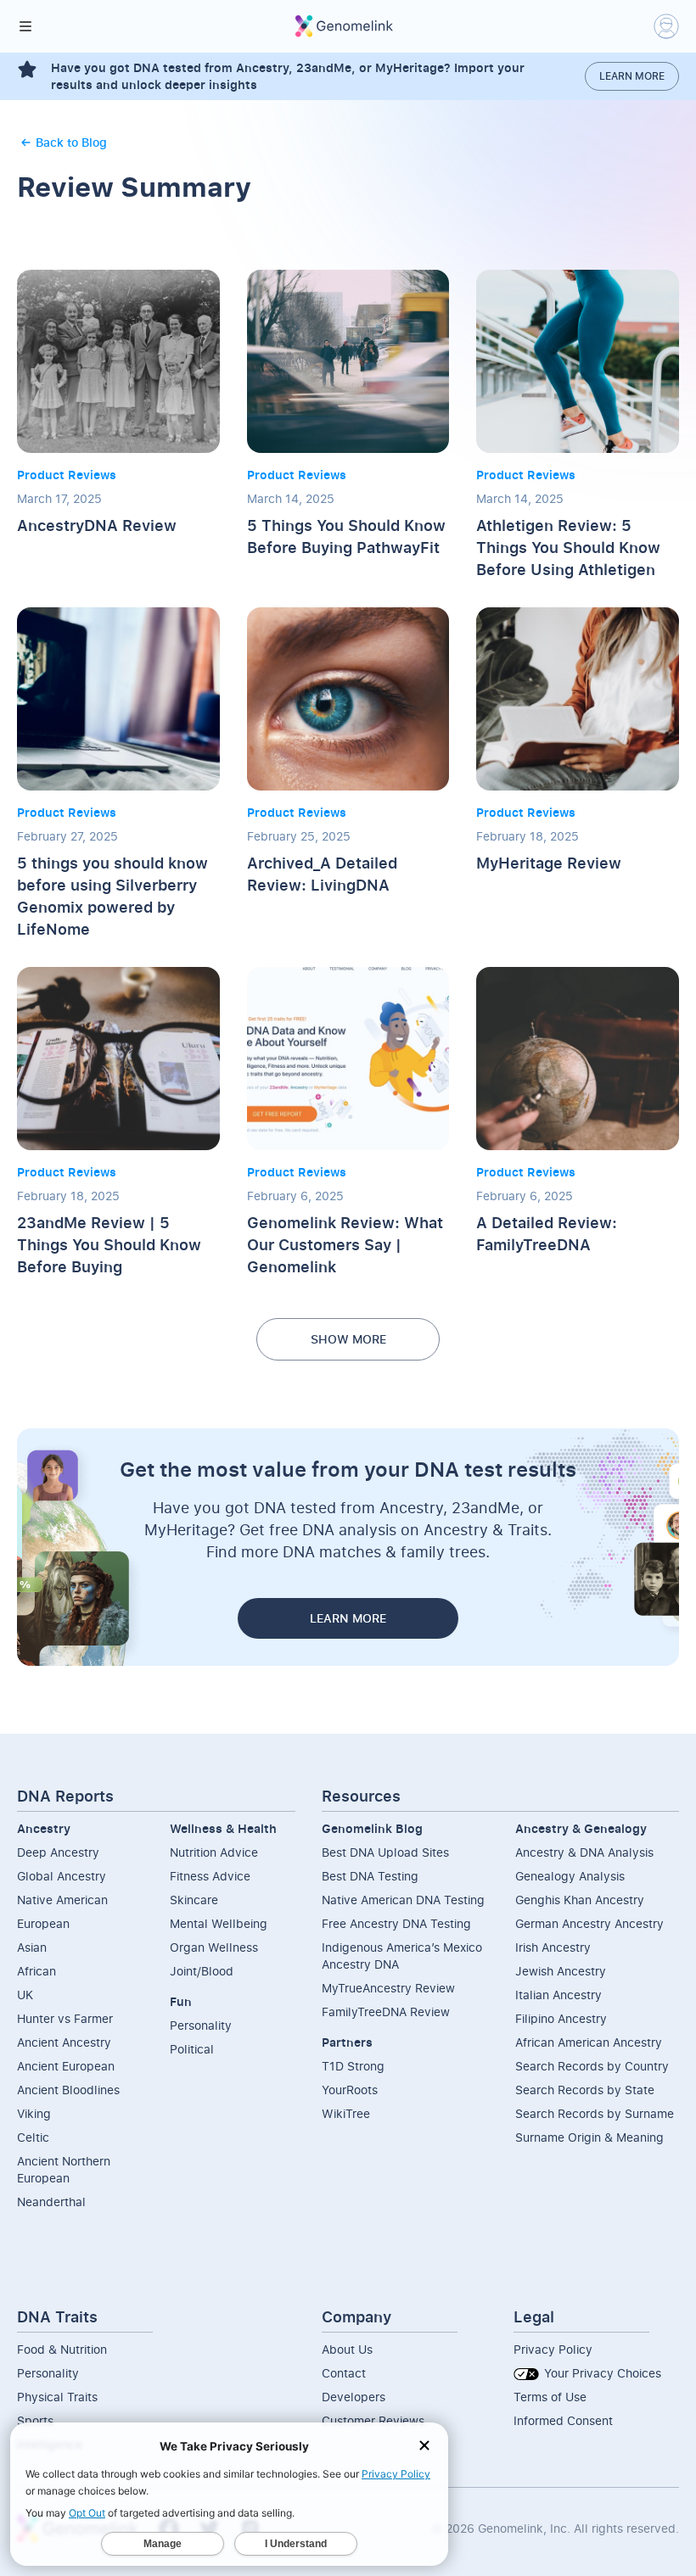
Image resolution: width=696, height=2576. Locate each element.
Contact (344, 2373)
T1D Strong (353, 2066)
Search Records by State (585, 2090)
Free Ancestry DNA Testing (396, 1923)
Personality (201, 2025)
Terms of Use (550, 2397)
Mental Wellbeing (219, 1923)
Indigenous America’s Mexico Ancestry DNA (402, 1956)
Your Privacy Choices (601, 2373)
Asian (32, 1947)
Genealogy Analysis (570, 1876)
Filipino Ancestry (561, 2018)
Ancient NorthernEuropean (64, 2169)
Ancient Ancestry (64, 2042)
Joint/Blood (202, 1971)
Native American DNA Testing (403, 1900)
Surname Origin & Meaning (589, 2137)
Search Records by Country (592, 2066)
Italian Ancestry (558, 1995)
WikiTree (346, 2113)
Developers (354, 2397)
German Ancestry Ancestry (589, 1923)
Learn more (632, 76)
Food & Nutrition (62, 2349)
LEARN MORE (348, 1618)
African (36, 1971)
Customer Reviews (373, 2420)
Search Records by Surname (595, 2113)
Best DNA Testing (370, 1876)
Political (192, 2049)
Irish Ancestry (553, 1947)
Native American (62, 1900)
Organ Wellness (214, 1947)
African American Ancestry (589, 2042)
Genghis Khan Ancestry (580, 1900)
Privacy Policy (553, 2349)
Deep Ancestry (58, 1852)
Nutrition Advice (214, 1852)
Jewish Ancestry (561, 1971)
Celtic (33, 2137)
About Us (347, 2349)
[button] (25, 26)
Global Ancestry (62, 1876)
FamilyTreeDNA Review (386, 2012)
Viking (34, 2113)
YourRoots (350, 2090)
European (43, 1923)
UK (25, 1995)
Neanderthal (51, 2202)
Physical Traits (57, 2397)
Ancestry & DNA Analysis (584, 1852)
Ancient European (66, 2066)
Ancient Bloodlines (68, 2090)
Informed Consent (563, 2420)
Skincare (194, 1900)
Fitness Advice (210, 1876)
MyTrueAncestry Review (388, 1988)
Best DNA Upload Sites (385, 1852)
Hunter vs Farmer (65, 2018)
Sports (35, 2420)
